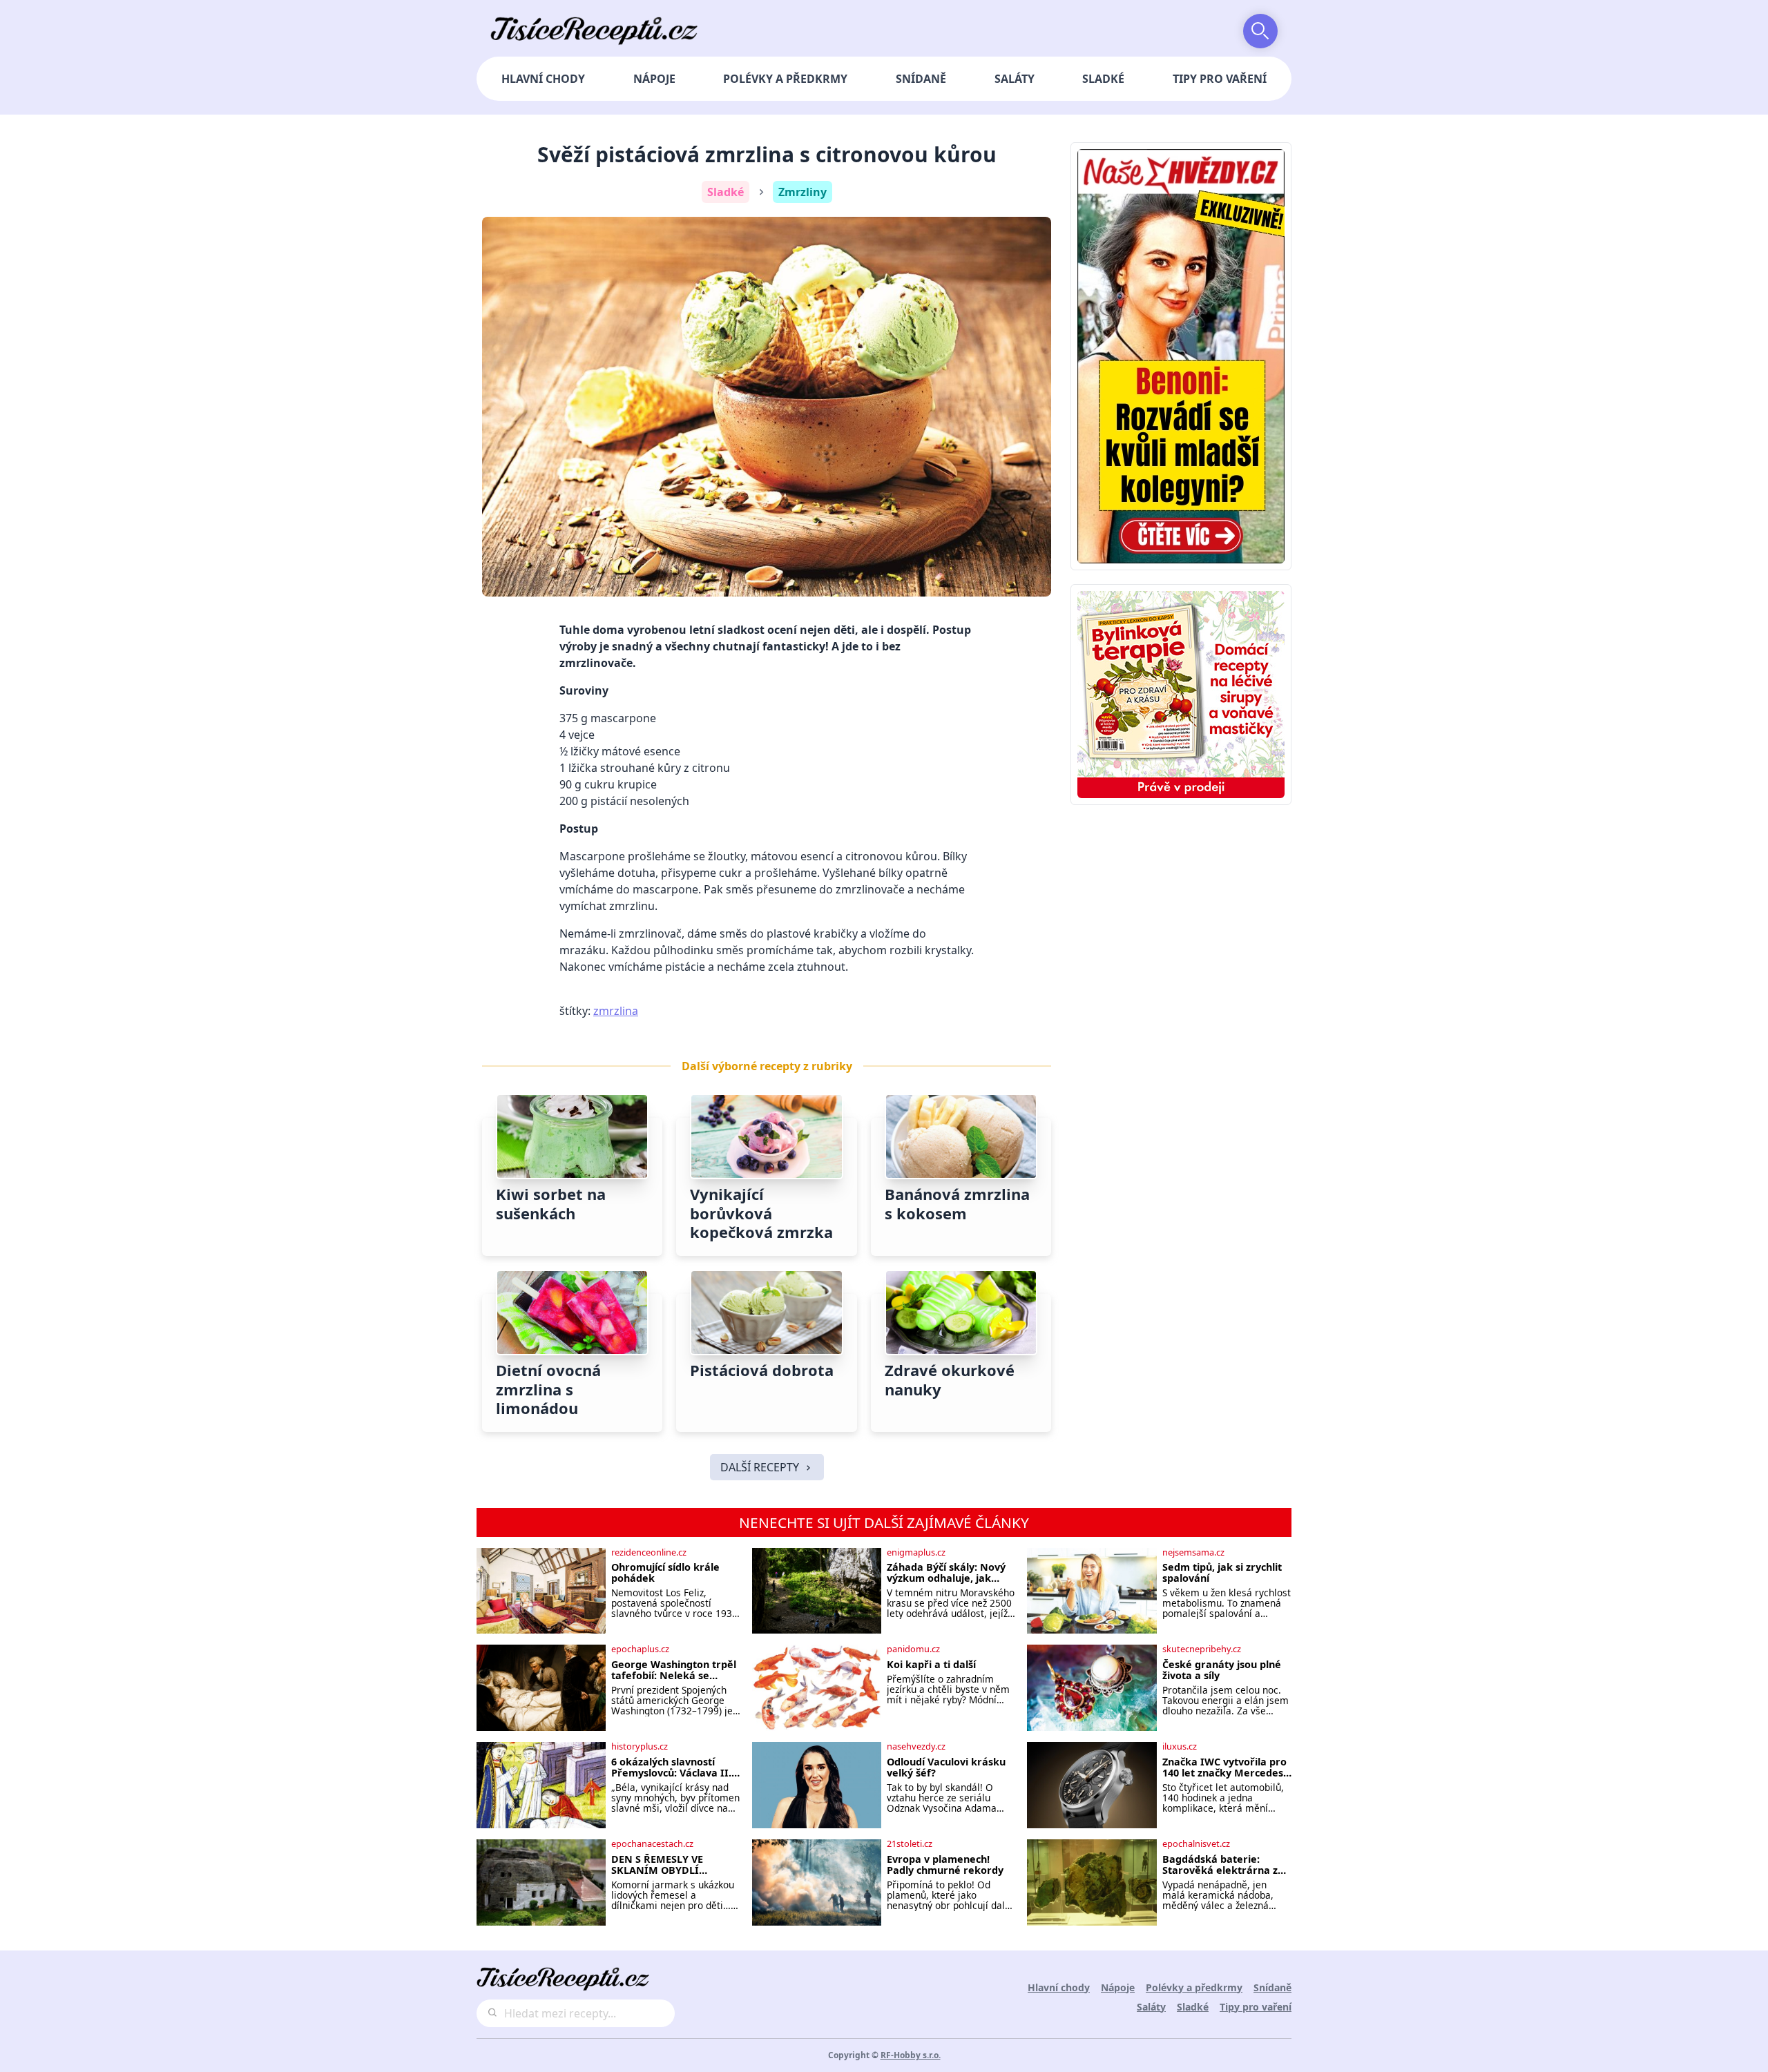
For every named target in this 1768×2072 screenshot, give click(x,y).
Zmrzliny (803, 192)
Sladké (1103, 79)
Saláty (1015, 79)
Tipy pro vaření (1220, 79)
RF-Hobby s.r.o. (911, 2055)
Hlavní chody (543, 79)
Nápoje (654, 79)
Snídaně (921, 79)
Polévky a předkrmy (785, 79)
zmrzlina (616, 1011)
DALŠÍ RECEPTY (760, 1467)
